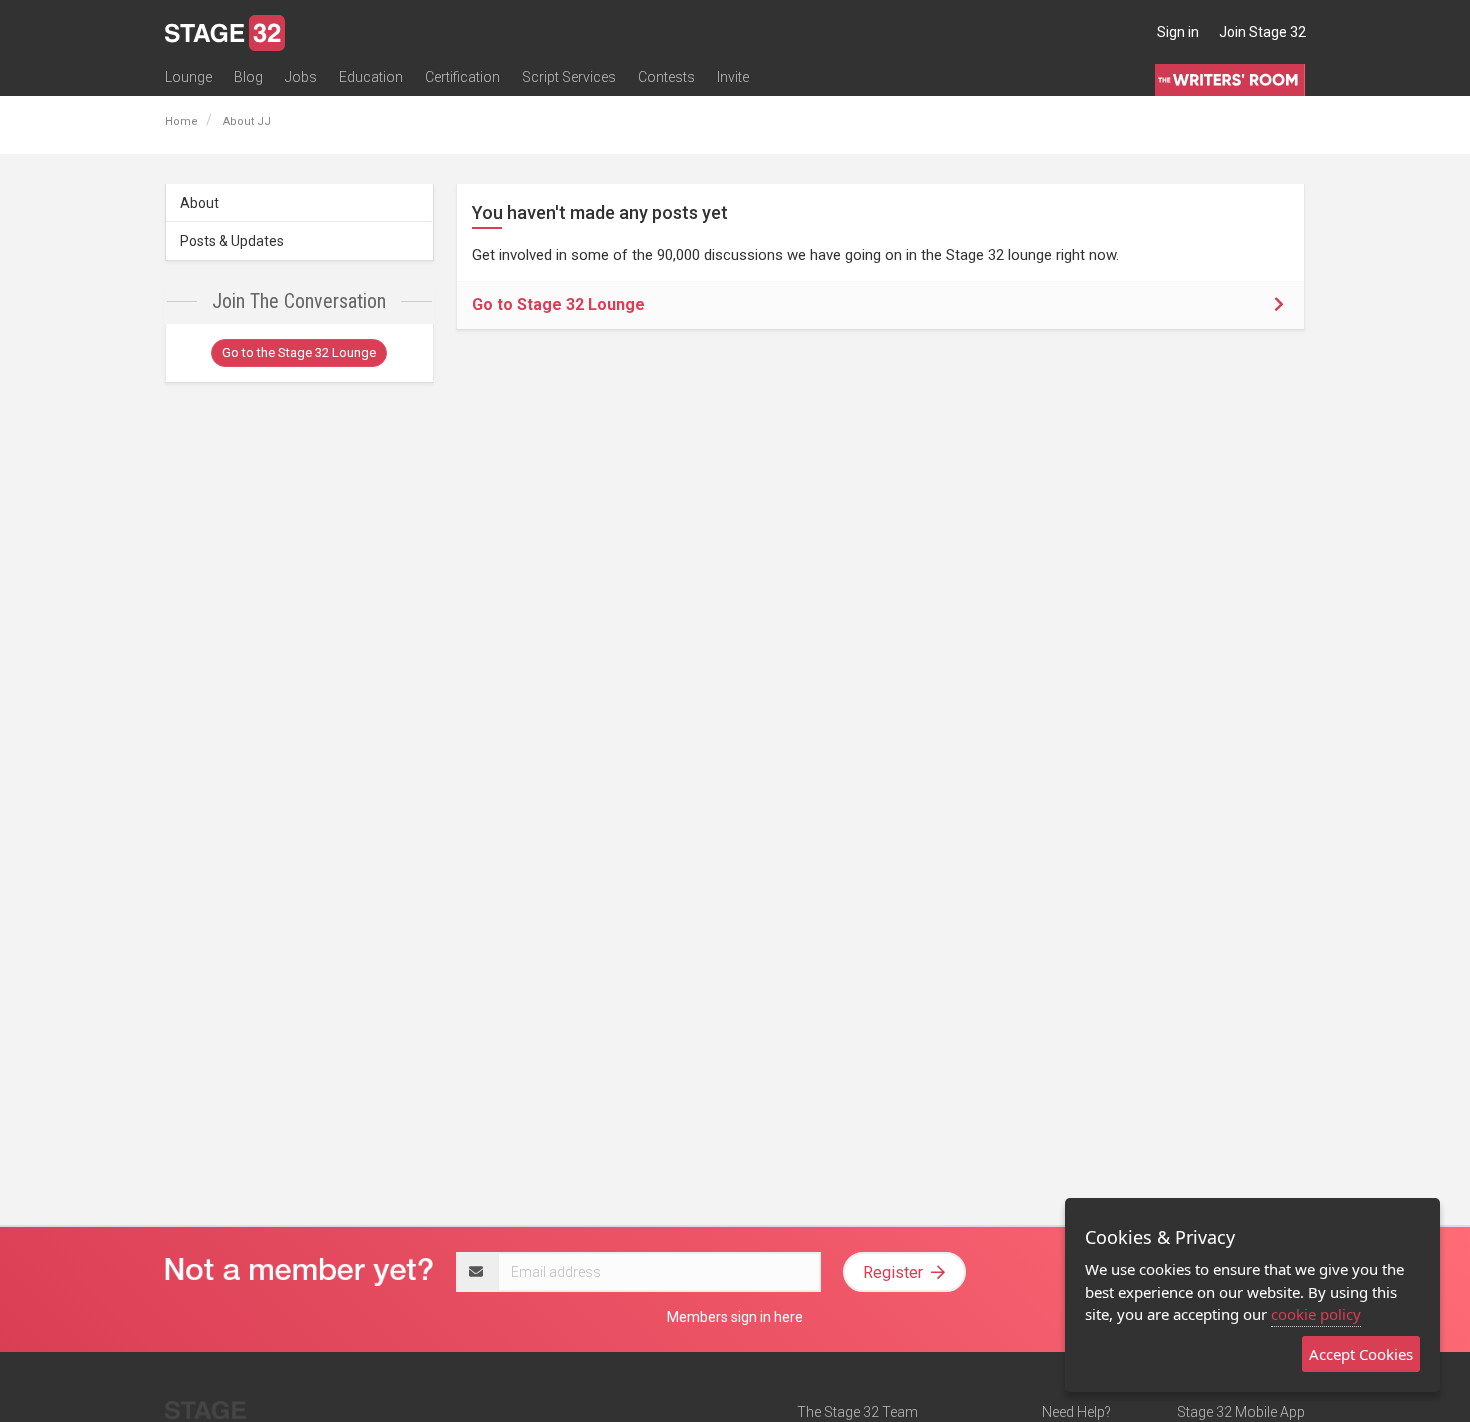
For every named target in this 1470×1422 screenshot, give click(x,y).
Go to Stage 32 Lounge (558, 304)
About (199, 203)
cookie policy (1316, 1314)
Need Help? (1076, 1412)
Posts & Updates (232, 241)
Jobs (301, 77)
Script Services (569, 77)
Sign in (1178, 32)
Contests (666, 77)
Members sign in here (735, 1317)
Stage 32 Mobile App (1241, 1412)
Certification (462, 77)
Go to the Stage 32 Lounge (299, 352)
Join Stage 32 (1262, 32)
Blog (248, 77)
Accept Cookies (1361, 1354)
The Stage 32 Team (857, 1412)
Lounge (188, 77)
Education (371, 77)
